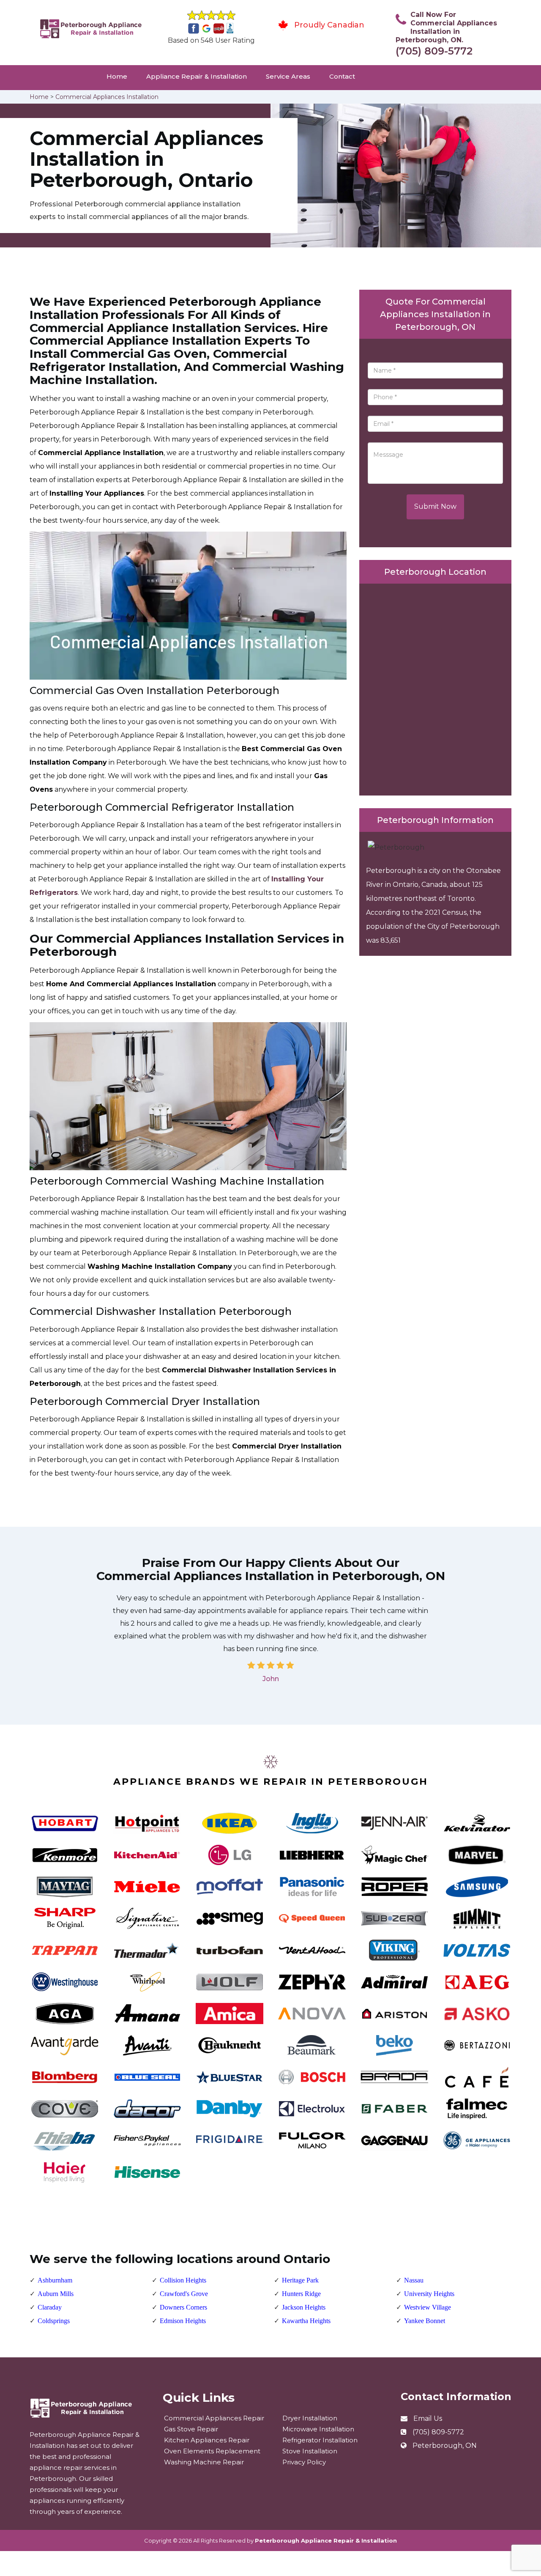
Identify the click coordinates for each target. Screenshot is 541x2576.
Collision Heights (183, 2280)
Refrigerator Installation (320, 2440)
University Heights (429, 2294)
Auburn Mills (56, 2294)
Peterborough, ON (445, 2446)
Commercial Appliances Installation (107, 97)
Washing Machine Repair (204, 2462)
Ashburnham (55, 2280)
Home (117, 76)
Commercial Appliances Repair (214, 2418)
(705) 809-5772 (434, 51)
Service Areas (288, 76)
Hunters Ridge (301, 2294)
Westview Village (428, 2307)
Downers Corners (183, 2307)
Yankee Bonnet (425, 2321)
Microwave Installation (318, 2429)
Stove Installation (310, 2451)
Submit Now (435, 506)
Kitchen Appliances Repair (207, 2440)
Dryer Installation (310, 2418)
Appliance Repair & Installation (197, 76)
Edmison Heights (183, 2321)
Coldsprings (54, 2321)
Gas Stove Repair (191, 2429)
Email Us (428, 2418)
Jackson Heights (304, 2307)
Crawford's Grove (184, 2294)
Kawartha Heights (306, 2321)
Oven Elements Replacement (212, 2451)
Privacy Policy (304, 2462)
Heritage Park (300, 2280)
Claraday (50, 2307)
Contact (342, 76)
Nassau (414, 2280)
